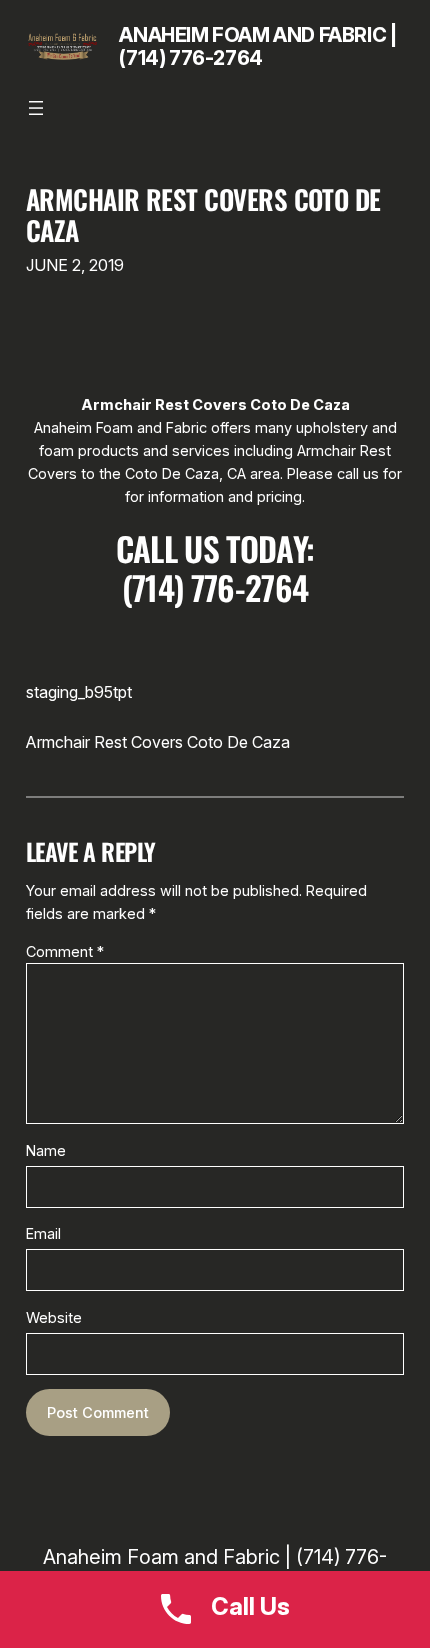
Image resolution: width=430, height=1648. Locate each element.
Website (54, 1317)
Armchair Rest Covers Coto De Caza (203, 215)
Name (46, 1150)
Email (43, 1233)
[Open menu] (36, 108)
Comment (65, 951)
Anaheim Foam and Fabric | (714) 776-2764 (257, 46)
